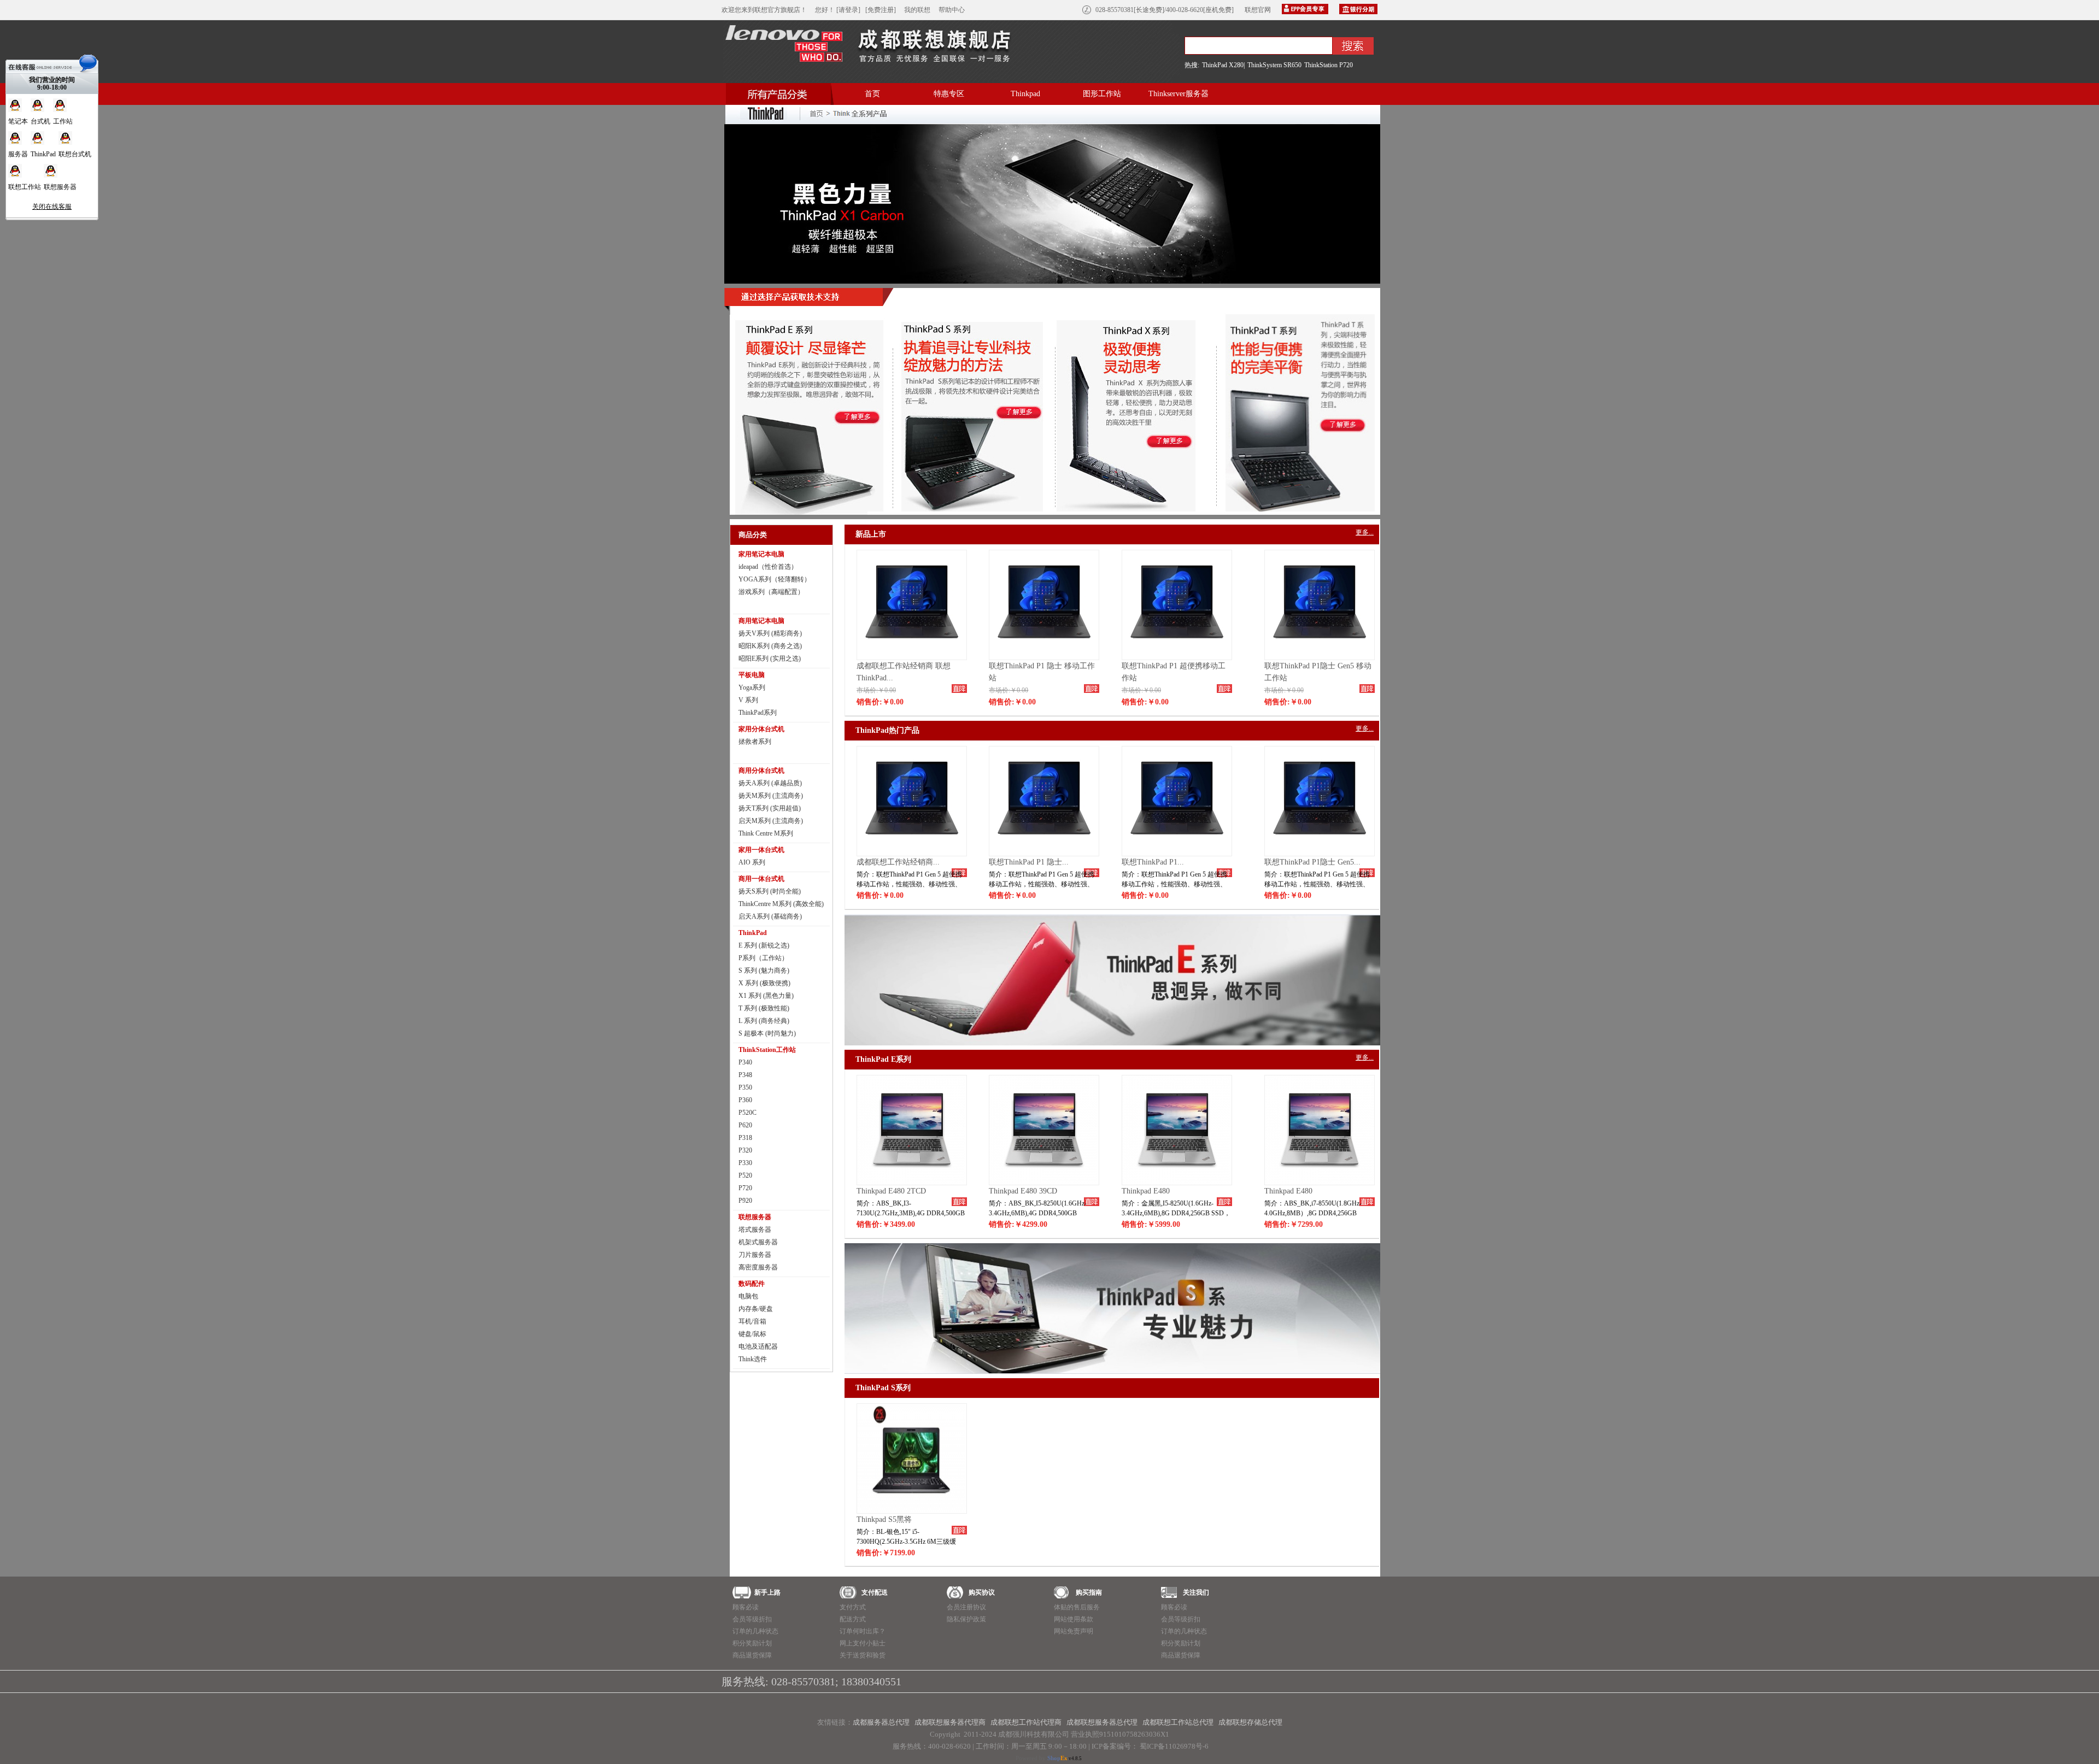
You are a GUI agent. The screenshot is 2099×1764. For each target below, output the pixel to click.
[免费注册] (881, 10)
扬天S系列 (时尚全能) (770, 891)
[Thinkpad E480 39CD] (1044, 1183)
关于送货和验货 (863, 1655)
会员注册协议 (966, 1607)
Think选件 (753, 1359)
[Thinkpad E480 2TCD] (912, 1183)
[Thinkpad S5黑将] (912, 1511)
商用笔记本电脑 (761, 621)
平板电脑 (752, 675)
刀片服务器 (755, 1255)
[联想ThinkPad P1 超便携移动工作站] (1177, 657)
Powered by (1042, 1758)
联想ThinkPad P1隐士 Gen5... (1312, 862)
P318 (745, 1138)
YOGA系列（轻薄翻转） (775, 579)
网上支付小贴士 (863, 1643)
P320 (745, 1150)
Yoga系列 (752, 687)
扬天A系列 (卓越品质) (770, 783)
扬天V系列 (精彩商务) (770, 633)
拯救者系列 (755, 742)
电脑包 (748, 1296)
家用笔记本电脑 (761, 554)
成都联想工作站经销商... (898, 862)
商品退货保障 (752, 1655)
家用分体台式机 (761, 729)
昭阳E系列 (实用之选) (770, 658)
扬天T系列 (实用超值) (770, 808)
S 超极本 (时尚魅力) (767, 1033)
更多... (1365, 532)
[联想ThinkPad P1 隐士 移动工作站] (1044, 657)
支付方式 (853, 1607)
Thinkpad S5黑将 (884, 1519)
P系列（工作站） (763, 958)
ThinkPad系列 (758, 713)
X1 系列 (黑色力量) (766, 996)
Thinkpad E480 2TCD (891, 1191)
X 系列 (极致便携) (764, 983)
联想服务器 (755, 1217)
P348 (745, 1075)
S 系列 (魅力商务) (764, 971)
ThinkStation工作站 (767, 1050)
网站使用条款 (1074, 1619)
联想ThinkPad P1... (1153, 862)
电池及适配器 (758, 1346)
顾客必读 (746, 1607)
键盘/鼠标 (752, 1334)
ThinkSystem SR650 (1274, 65)
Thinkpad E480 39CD (1023, 1191)
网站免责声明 (1074, 1631)
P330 (745, 1163)
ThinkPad (753, 933)
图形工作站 (1102, 94)
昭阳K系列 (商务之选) (770, 646)
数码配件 (752, 1284)
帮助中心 (952, 10)
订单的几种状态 (755, 1631)
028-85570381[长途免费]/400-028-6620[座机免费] (1165, 10)
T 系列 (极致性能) (764, 1008)
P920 (745, 1201)
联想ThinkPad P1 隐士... (1029, 862)
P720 (745, 1188)
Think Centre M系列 (766, 833)
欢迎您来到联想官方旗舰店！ (764, 10)
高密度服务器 (758, 1267)
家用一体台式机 (761, 850)
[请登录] (848, 10)
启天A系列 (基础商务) (770, 916)
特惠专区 (949, 94)
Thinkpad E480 (1146, 1191)
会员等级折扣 (752, 1619)
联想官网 (1258, 10)
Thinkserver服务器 (1179, 94)
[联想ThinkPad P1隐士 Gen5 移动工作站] (1320, 657)
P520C (747, 1113)
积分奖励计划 (752, 1643)
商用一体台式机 (761, 879)
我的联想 (917, 10)
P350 (745, 1087)
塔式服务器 (755, 1230)
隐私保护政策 (966, 1619)
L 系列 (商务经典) (764, 1021)
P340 (745, 1062)
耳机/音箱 (752, 1321)
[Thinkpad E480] (1177, 1183)
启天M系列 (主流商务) (771, 821)
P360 (745, 1100)
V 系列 (748, 700)
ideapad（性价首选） (768, 567)
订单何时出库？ (863, 1631)
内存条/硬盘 (756, 1309)
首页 (872, 94)
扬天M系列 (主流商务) (771, 796)
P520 (745, 1175)
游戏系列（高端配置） (771, 592)
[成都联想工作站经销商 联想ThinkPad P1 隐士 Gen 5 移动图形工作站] (912, 657)
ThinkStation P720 (1329, 65)
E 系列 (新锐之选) (764, 945)
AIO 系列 (752, 862)
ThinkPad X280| (1223, 65)
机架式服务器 (758, 1242)
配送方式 (853, 1619)
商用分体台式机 (761, 771)
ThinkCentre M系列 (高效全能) (781, 904)
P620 (745, 1125)
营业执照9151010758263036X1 (1120, 1734)
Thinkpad (1025, 94)
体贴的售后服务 (1077, 1607)
